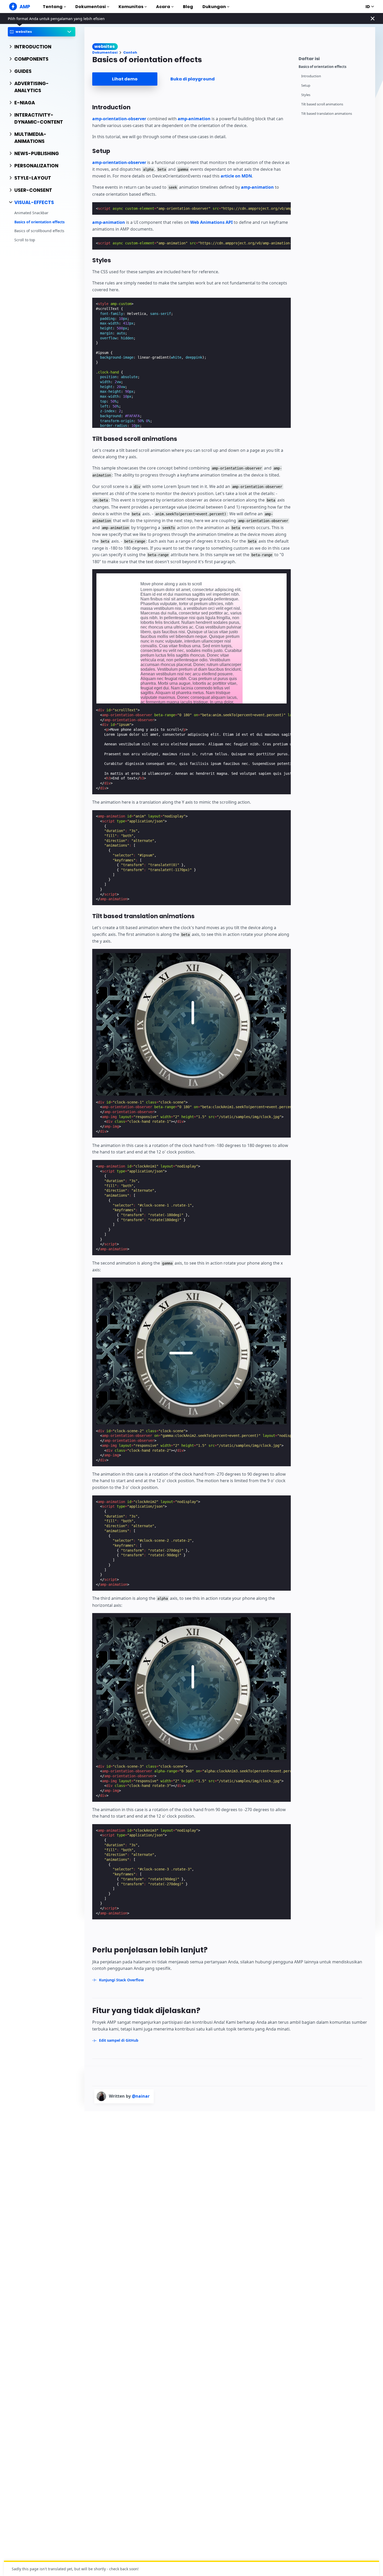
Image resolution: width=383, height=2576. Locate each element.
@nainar (141, 2096)
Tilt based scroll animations (322, 104)
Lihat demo (125, 79)
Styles (306, 95)
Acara (163, 7)
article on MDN (236, 176)
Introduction (311, 76)
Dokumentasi (91, 7)
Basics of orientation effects (39, 222)
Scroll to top (25, 240)
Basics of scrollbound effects (39, 231)
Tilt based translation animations (327, 114)
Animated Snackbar (31, 213)
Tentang (53, 7)
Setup (306, 85)
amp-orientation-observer (119, 119)
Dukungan (214, 7)
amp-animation (194, 119)
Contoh (130, 52)
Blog (188, 7)
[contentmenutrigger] (334, 58)
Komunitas (131, 7)
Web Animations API (211, 222)
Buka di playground (193, 79)
